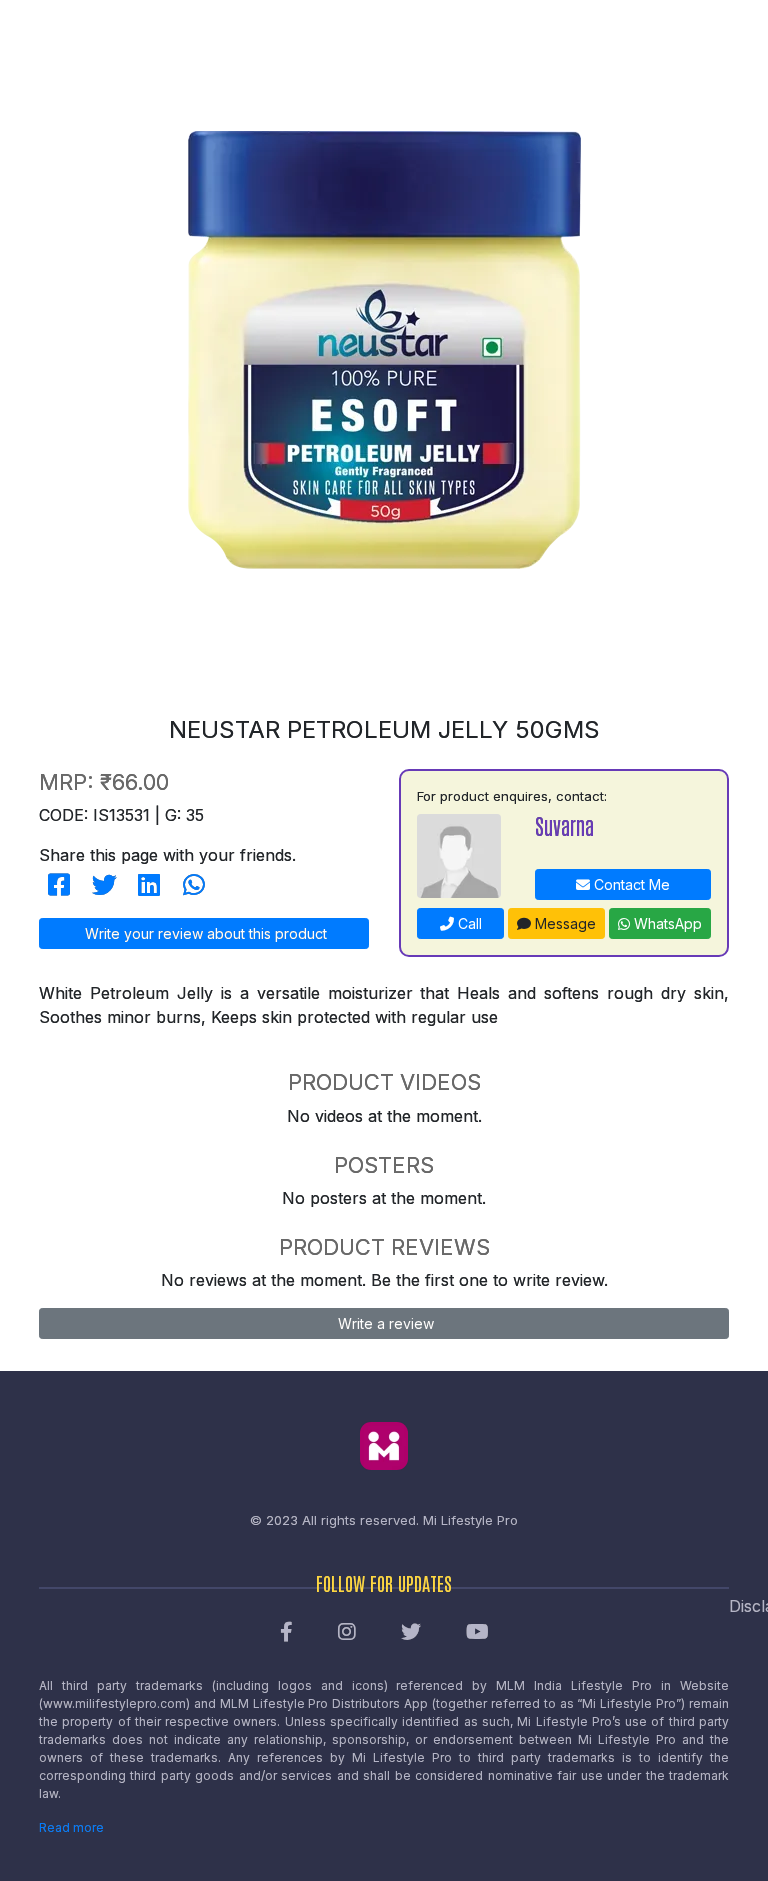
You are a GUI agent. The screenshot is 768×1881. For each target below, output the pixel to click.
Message (563, 923)
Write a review (384, 1323)
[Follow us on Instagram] (347, 1633)
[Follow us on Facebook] (286, 1633)
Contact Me (630, 884)
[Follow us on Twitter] (411, 1633)
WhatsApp (666, 923)
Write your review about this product (204, 933)
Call (468, 923)
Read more (71, 1827)
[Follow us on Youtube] (477, 1633)
